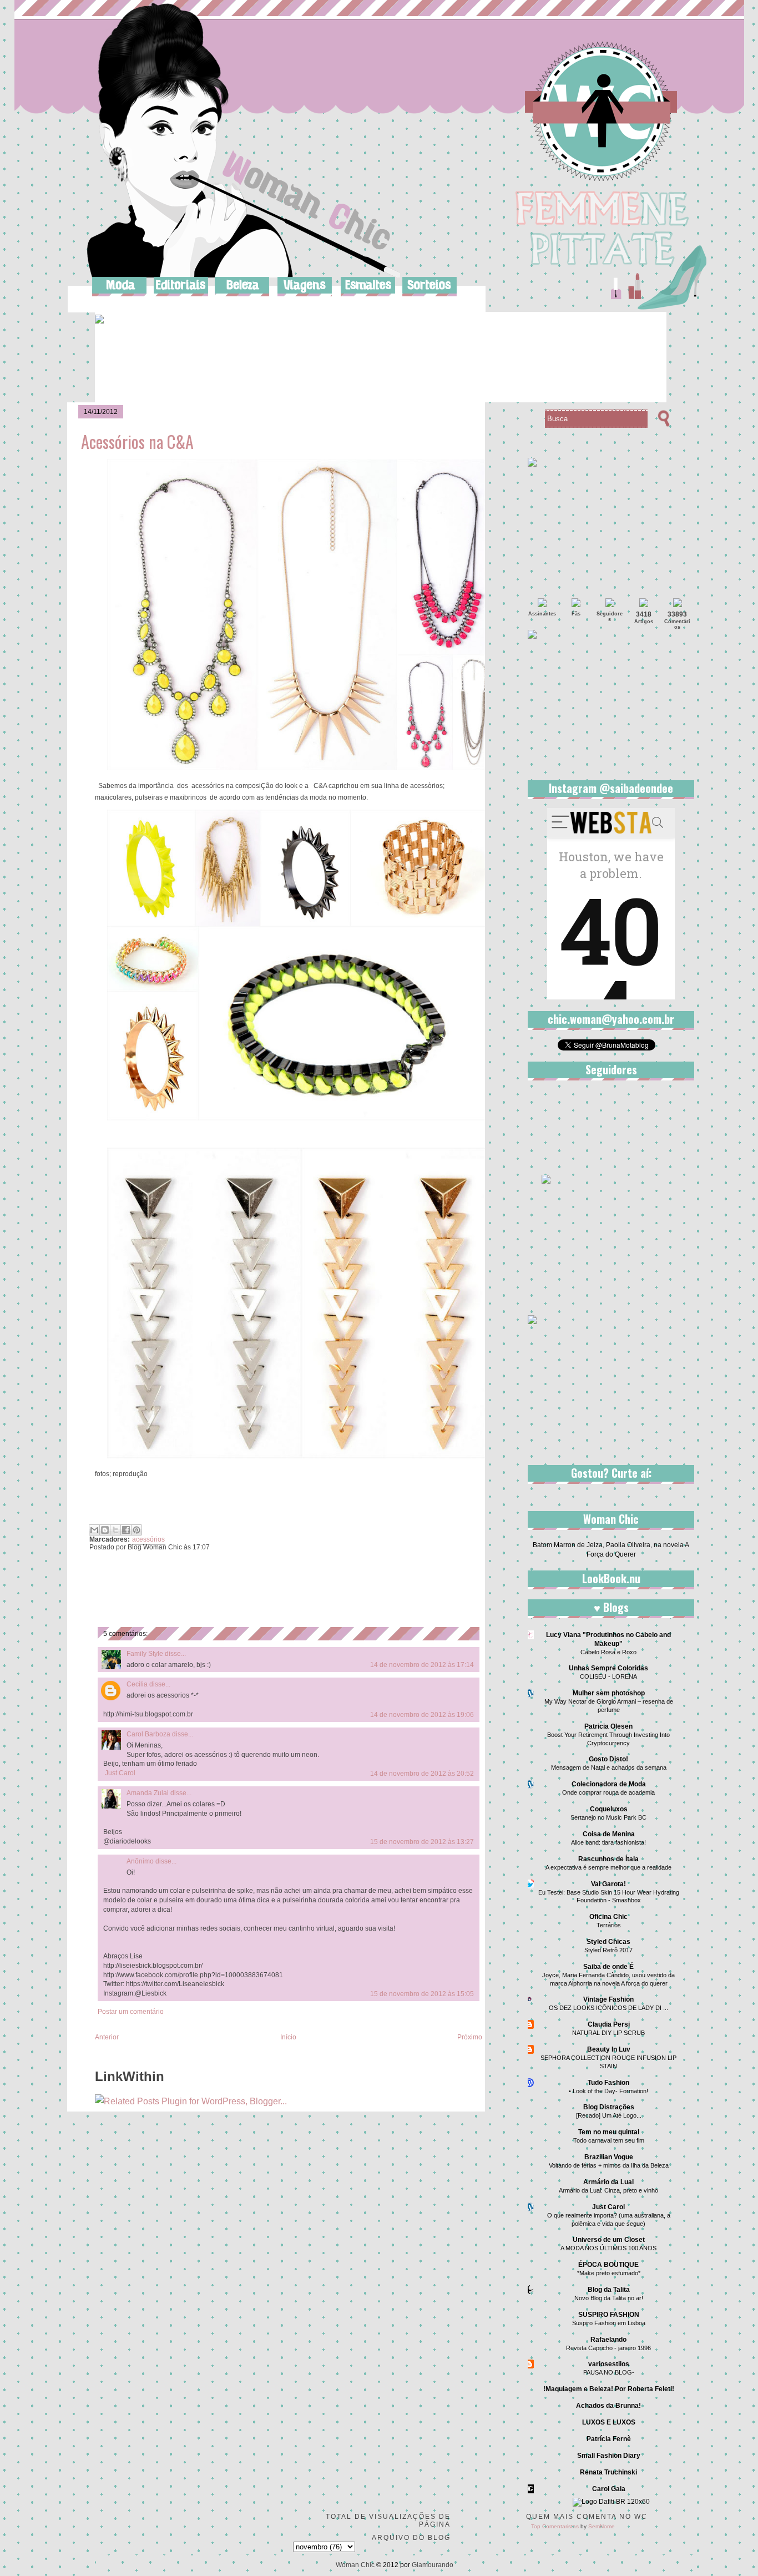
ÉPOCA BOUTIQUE (608, 2265)
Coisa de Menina (609, 1834)
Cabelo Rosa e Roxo (608, 1652)
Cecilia (137, 1684)
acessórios (148, 1539)
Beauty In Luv (609, 2049)
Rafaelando (608, 2340)
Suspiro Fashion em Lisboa (609, 2323)
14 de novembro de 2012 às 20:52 (422, 1774)
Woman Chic (355, 2565)
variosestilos (609, 2364)
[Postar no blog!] (105, 1530)
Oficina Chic (608, 1917)
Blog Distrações (609, 2107)
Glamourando (433, 2565)
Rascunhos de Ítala (608, 1859)
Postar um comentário (131, 2012)
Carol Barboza (148, 1734)
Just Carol (120, 1773)
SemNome (602, 2526)
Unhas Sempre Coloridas (608, 1668)
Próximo (470, 2037)
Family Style (145, 1654)
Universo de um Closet (609, 2240)
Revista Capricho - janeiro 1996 (608, 2348)
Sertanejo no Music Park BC (608, 1817)
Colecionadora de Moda (609, 1784)
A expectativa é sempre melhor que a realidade (608, 1867)
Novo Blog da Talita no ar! (609, 2298)
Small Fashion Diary (609, 2456)
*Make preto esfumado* (609, 2273)
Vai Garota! (608, 1884)
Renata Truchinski (608, 2472)
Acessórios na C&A (137, 441)
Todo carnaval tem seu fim (609, 2140)
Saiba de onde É (608, 1967)
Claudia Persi (609, 2024)
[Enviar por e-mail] (94, 1530)
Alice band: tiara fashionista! (608, 1842)
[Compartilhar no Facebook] (126, 1530)
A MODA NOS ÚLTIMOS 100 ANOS (608, 2248)
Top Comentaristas (555, 2526)
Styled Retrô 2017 (608, 1950)
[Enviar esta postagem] (212, 1547)
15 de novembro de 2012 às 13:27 (422, 1842)
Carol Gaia (609, 2489)
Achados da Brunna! (608, 2406)
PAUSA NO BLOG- (609, 2372)
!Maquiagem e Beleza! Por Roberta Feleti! (609, 2389)
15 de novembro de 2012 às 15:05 (422, 1994)
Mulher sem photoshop (609, 1693)
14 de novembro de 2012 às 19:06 (422, 1715)
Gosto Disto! (608, 1759)
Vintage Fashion (608, 1999)
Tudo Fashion (608, 2083)
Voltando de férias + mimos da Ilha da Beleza (609, 2165)
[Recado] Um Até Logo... (609, 2115)
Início (288, 2037)
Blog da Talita (609, 2290)
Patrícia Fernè (609, 2439)
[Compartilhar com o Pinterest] (137, 1530)
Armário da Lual (608, 2182)
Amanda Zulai (148, 1793)
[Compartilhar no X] (115, 1530)
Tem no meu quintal (609, 2132)
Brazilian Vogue (609, 2157)
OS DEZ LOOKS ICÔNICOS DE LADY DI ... (608, 2008)
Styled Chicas (608, 1942)
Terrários (609, 1925)
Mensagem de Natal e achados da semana (609, 1767)
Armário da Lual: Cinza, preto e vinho (608, 2190)
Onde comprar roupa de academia (608, 1792)
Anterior (107, 2037)
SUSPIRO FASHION (609, 2315)
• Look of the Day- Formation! (608, 2091)
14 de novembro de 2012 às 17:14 (422, 1665)
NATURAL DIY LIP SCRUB (608, 2033)
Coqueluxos (609, 1809)
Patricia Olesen (608, 1726)
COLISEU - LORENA (608, 1676)
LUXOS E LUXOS (609, 2422)
